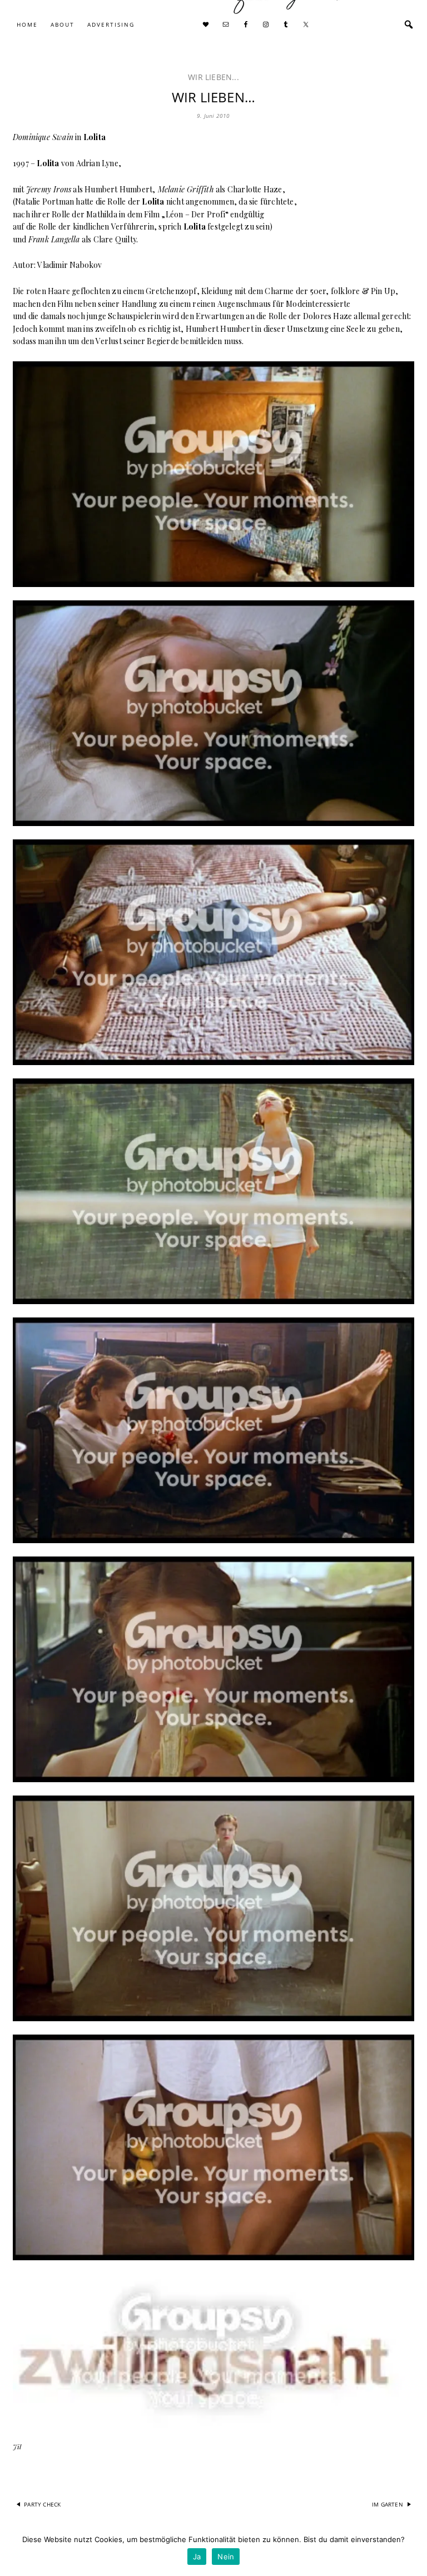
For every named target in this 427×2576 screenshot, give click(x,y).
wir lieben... (213, 77)
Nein (226, 2557)
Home (27, 24)
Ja (197, 2557)
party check (42, 2504)
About (63, 24)
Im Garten (388, 2504)
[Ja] (413, 2551)
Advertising (111, 24)
